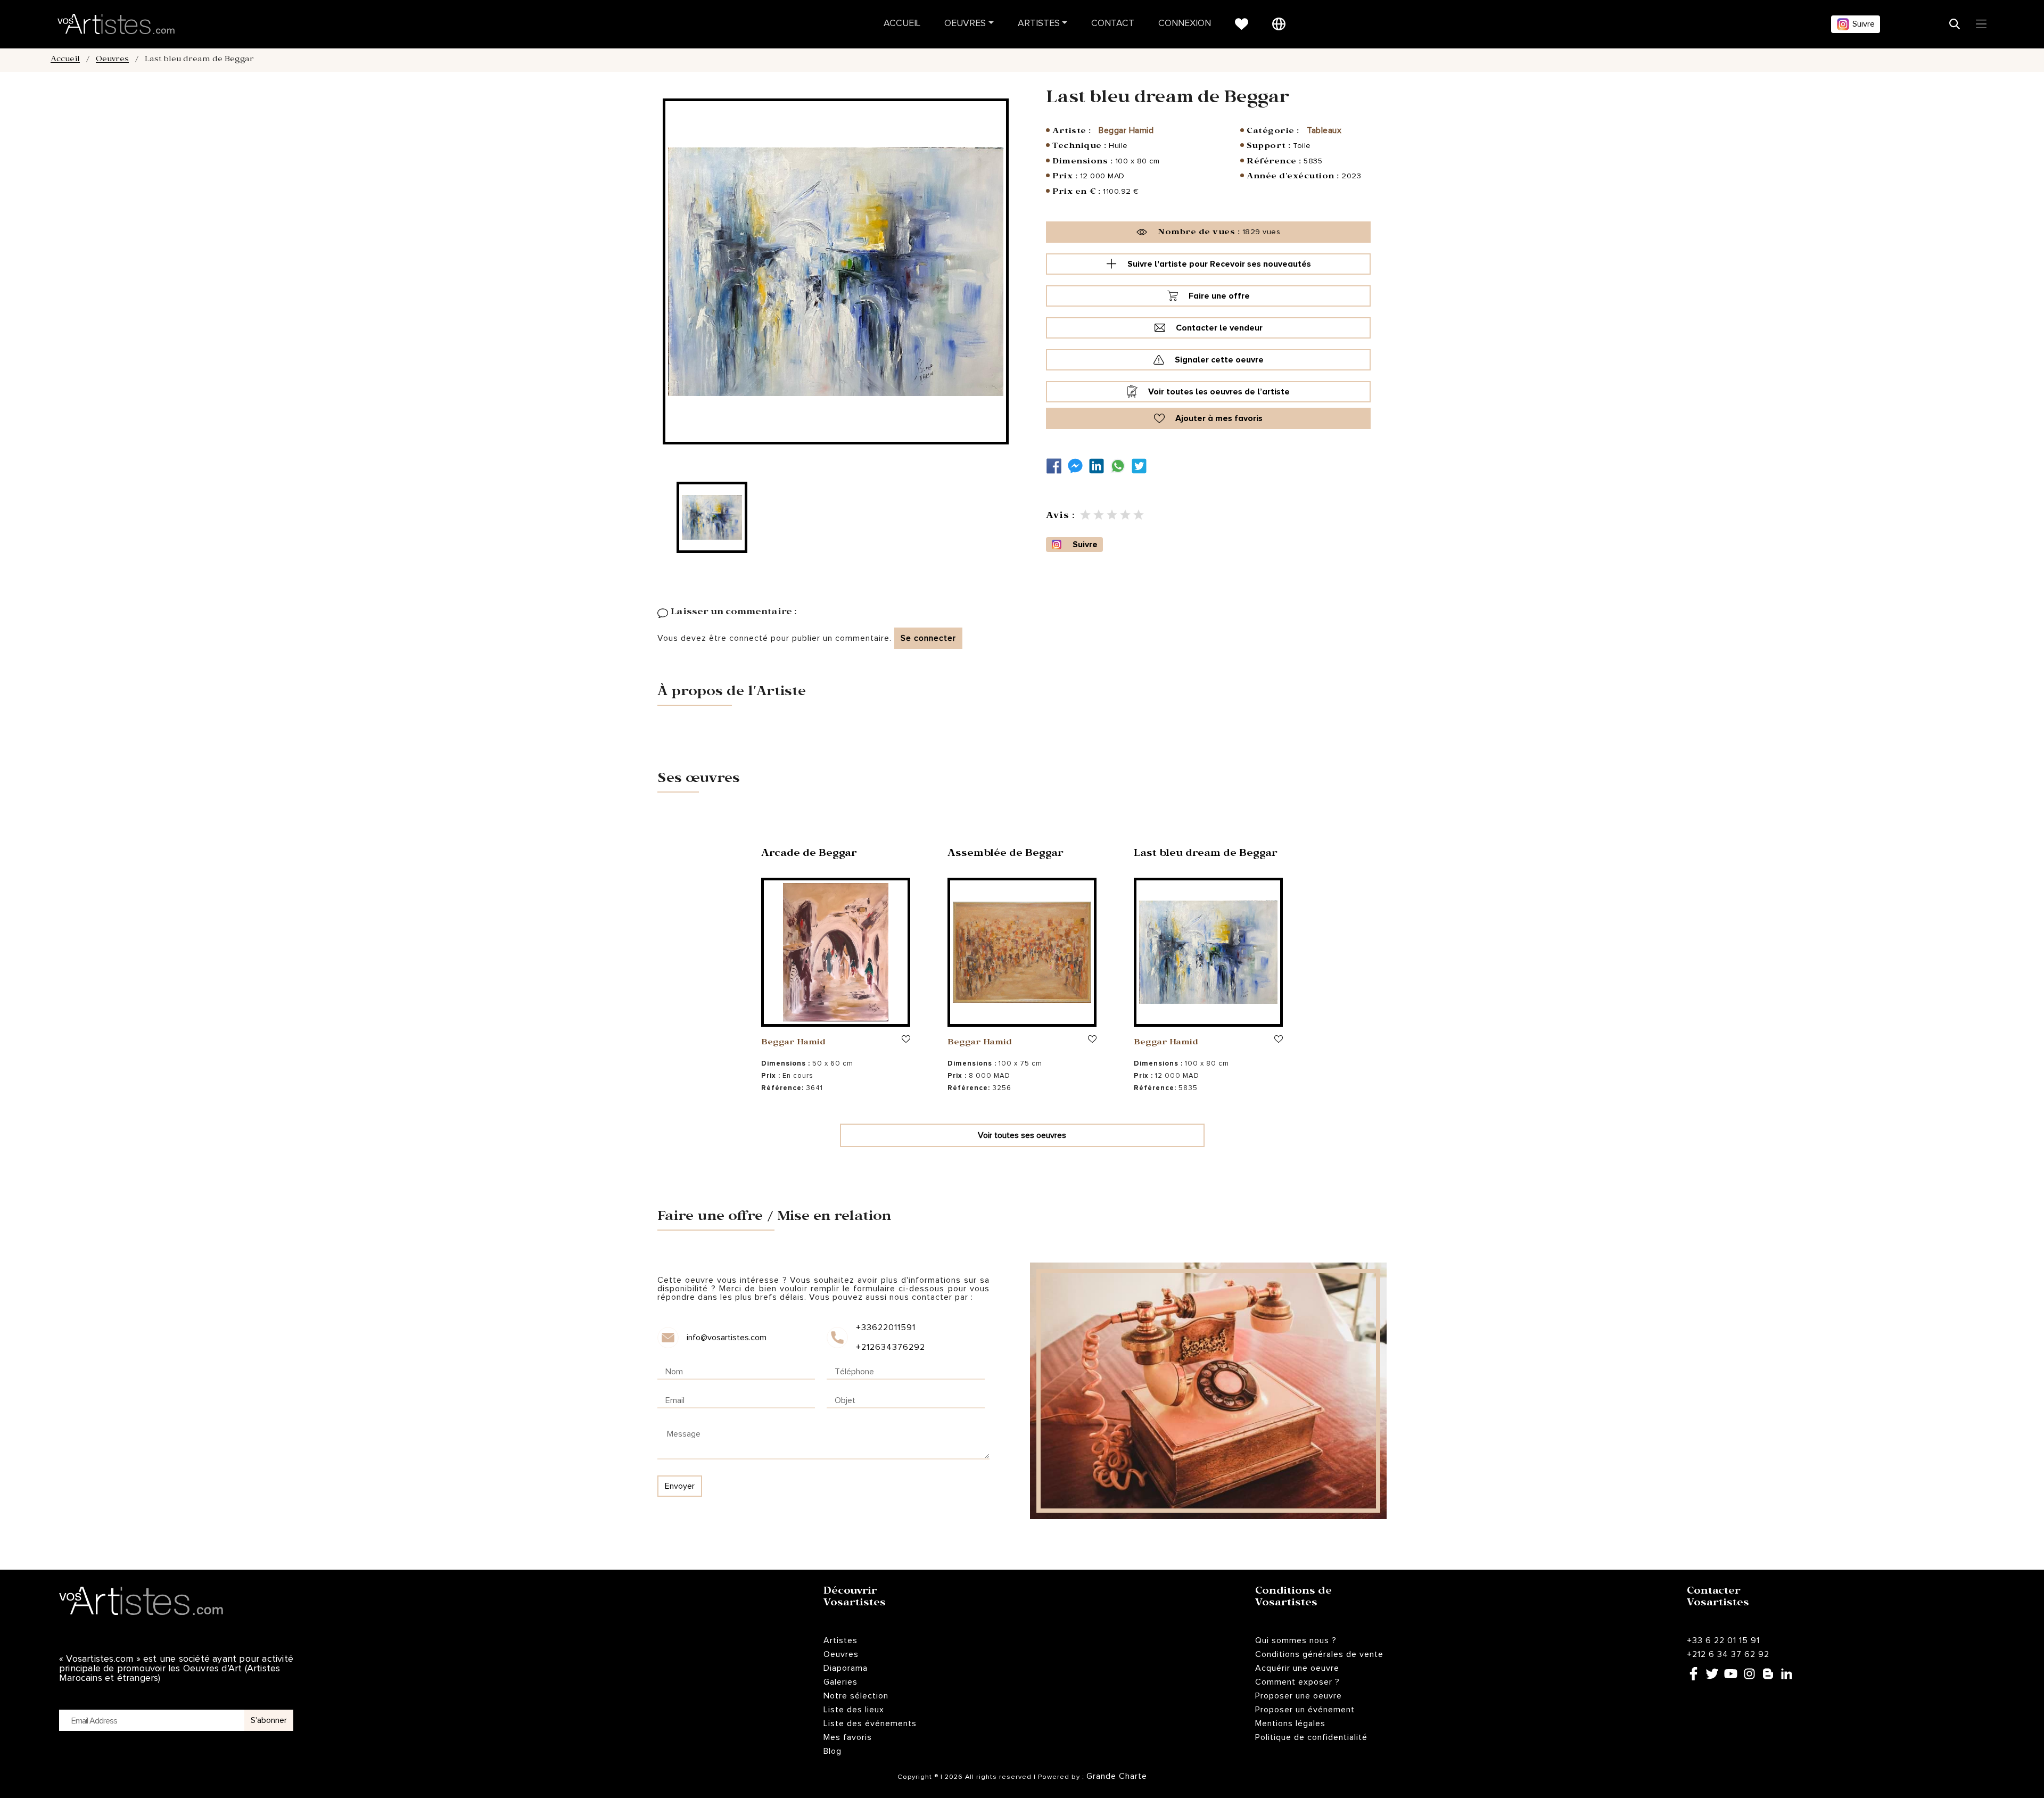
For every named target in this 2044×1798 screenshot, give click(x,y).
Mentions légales (1290, 1723)
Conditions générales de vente (1319, 1654)
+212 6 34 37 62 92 (1728, 1654)
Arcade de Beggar (809, 855)
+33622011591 (886, 1327)
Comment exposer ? (1297, 1682)
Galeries (840, 1682)
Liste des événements (870, 1723)
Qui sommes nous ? (1296, 1640)
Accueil (902, 24)
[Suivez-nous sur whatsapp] (1120, 466)
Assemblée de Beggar (1005, 855)
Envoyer (680, 1486)
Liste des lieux (854, 1710)
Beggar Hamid (1126, 130)
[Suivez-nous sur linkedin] (1099, 466)
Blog (833, 1751)
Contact (1113, 24)
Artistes (1039, 24)
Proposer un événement (1305, 1710)
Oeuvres (965, 24)
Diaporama (846, 1668)
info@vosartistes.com (727, 1338)
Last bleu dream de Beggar (1206, 855)
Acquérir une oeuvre (1297, 1668)
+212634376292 (890, 1347)
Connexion (1185, 24)
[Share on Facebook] (1057, 466)
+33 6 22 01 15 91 (1723, 1640)
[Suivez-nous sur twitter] (1142, 466)
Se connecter (928, 638)
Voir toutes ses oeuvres (1022, 1135)
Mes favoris (848, 1737)
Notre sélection (856, 1696)
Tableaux (1324, 130)
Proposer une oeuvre (1299, 1696)
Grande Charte (1117, 1776)
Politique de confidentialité (1311, 1737)
